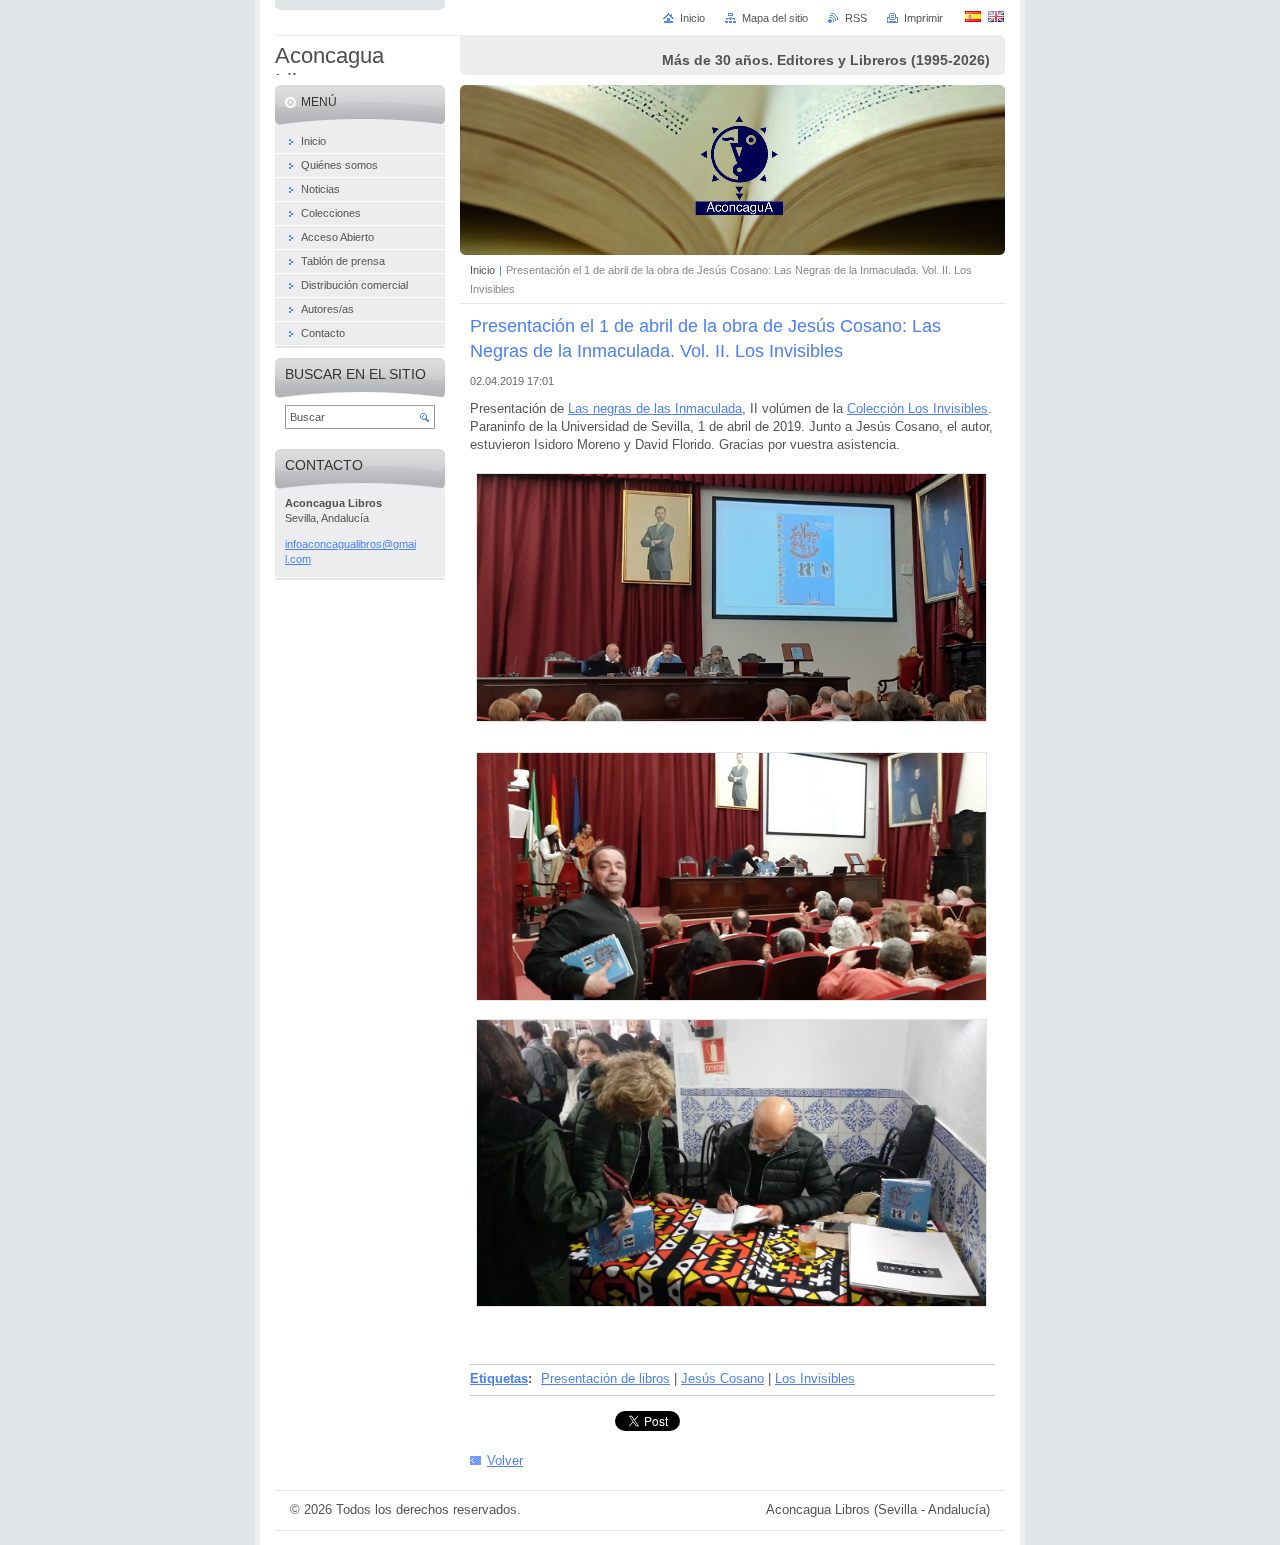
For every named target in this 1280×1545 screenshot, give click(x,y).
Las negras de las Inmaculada (655, 408)
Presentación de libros (605, 1378)
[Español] (973, 16)
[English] (996, 16)
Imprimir (923, 18)
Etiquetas (499, 1378)
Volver (505, 1460)
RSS (856, 18)
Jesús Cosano (722, 1378)
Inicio (482, 270)
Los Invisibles (815, 1378)
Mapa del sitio (775, 18)
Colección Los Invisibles (917, 408)
